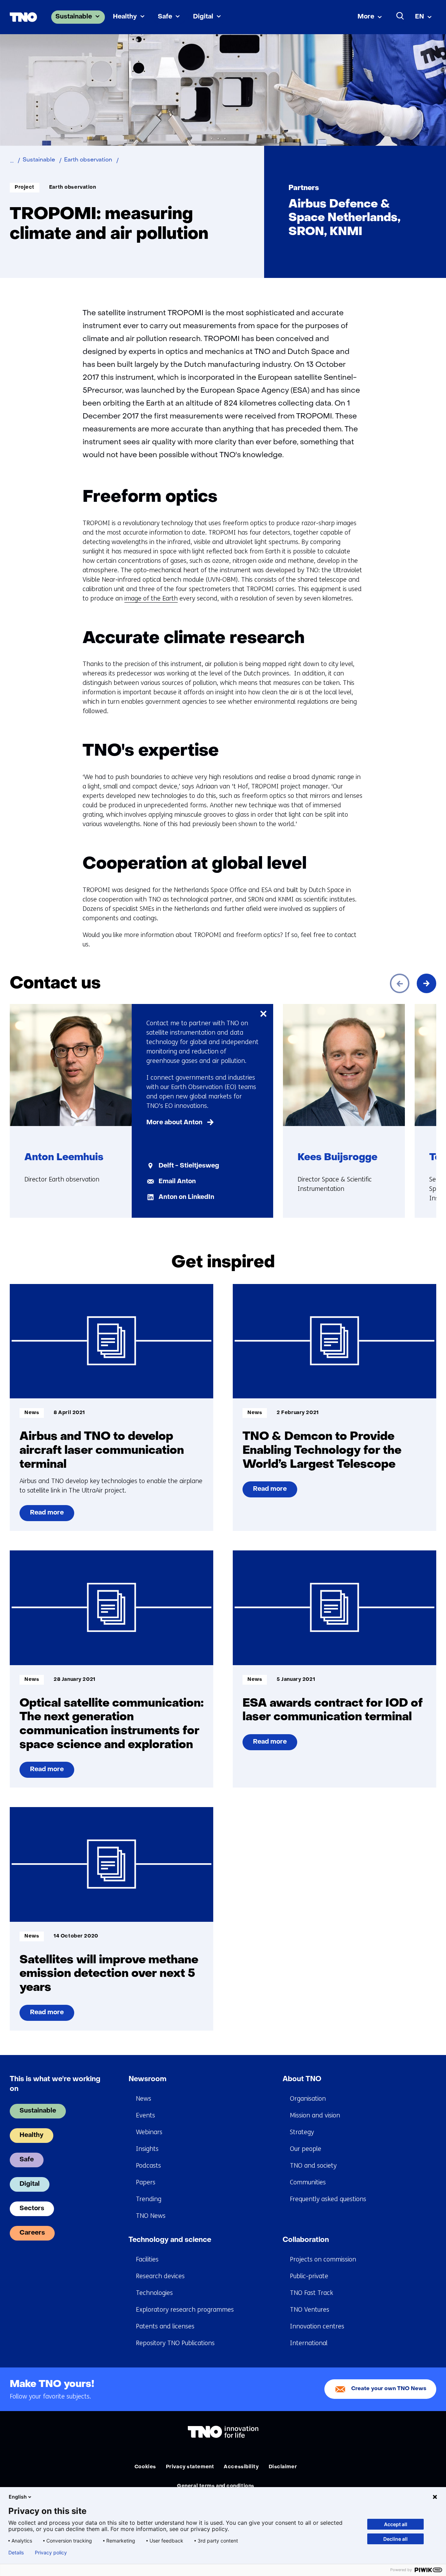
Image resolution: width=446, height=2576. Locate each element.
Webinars (149, 2132)
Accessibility (241, 2467)
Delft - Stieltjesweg (189, 1166)
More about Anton (174, 1123)
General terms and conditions (216, 2486)
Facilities (147, 2259)
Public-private (309, 2276)
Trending (149, 2199)
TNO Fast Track (312, 2293)
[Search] (400, 16)
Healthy (125, 17)
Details (16, 2553)
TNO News (151, 2216)
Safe (165, 17)
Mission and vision (315, 2115)
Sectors (32, 2209)
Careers (32, 2233)
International (309, 2343)
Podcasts (148, 2166)
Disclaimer (283, 2467)
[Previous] (400, 983)
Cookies (145, 2467)
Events (145, 2115)
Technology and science (170, 2240)
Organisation (308, 2099)
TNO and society (313, 2166)
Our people (306, 2149)
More (366, 17)
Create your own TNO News (389, 2389)
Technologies (154, 2293)
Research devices (160, 2276)
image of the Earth (151, 598)
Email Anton (177, 1182)
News (144, 2099)
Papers (146, 2182)
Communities (308, 2182)
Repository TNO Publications (175, 2343)
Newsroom (148, 2079)
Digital (203, 17)
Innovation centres (317, 2326)
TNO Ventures (310, 2310)
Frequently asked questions (328, 2199)
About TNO (302, 2079)
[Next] (426, 983)
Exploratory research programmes (185, 2310)
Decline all (395, 2539)
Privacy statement (190, 2467)
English (18, 2497)
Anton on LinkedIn (186, 1197)
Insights (147, 2149)
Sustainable (74, 17)
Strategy (302, 2132)
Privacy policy (51, 2553)
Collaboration (306, 2240)
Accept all (396, 2524)
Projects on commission (323, 2259)
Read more (52, 1516)
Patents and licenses (165, 2326)
